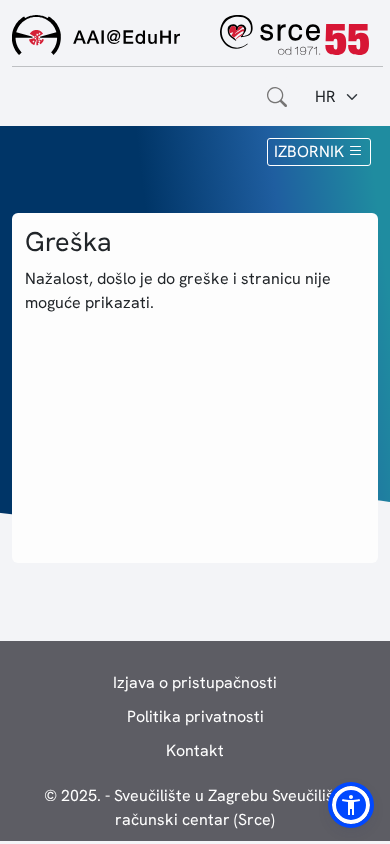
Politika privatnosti (195, 716)
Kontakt (195, 750)
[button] (351, 805)
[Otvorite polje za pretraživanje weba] (277, 97)
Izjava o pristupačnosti (195, 682)
